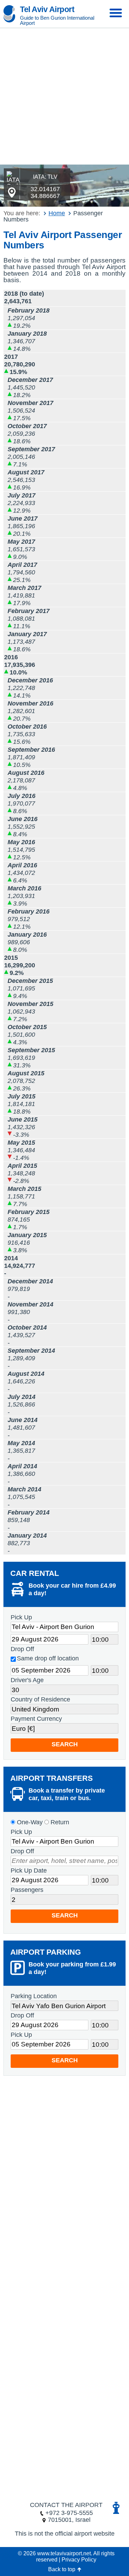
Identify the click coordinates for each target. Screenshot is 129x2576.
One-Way (29, 1822)
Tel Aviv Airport (47, 9)
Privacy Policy (79, 2560)
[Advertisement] (64, 96)
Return (59, 1822)
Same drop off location (48, 1658)
